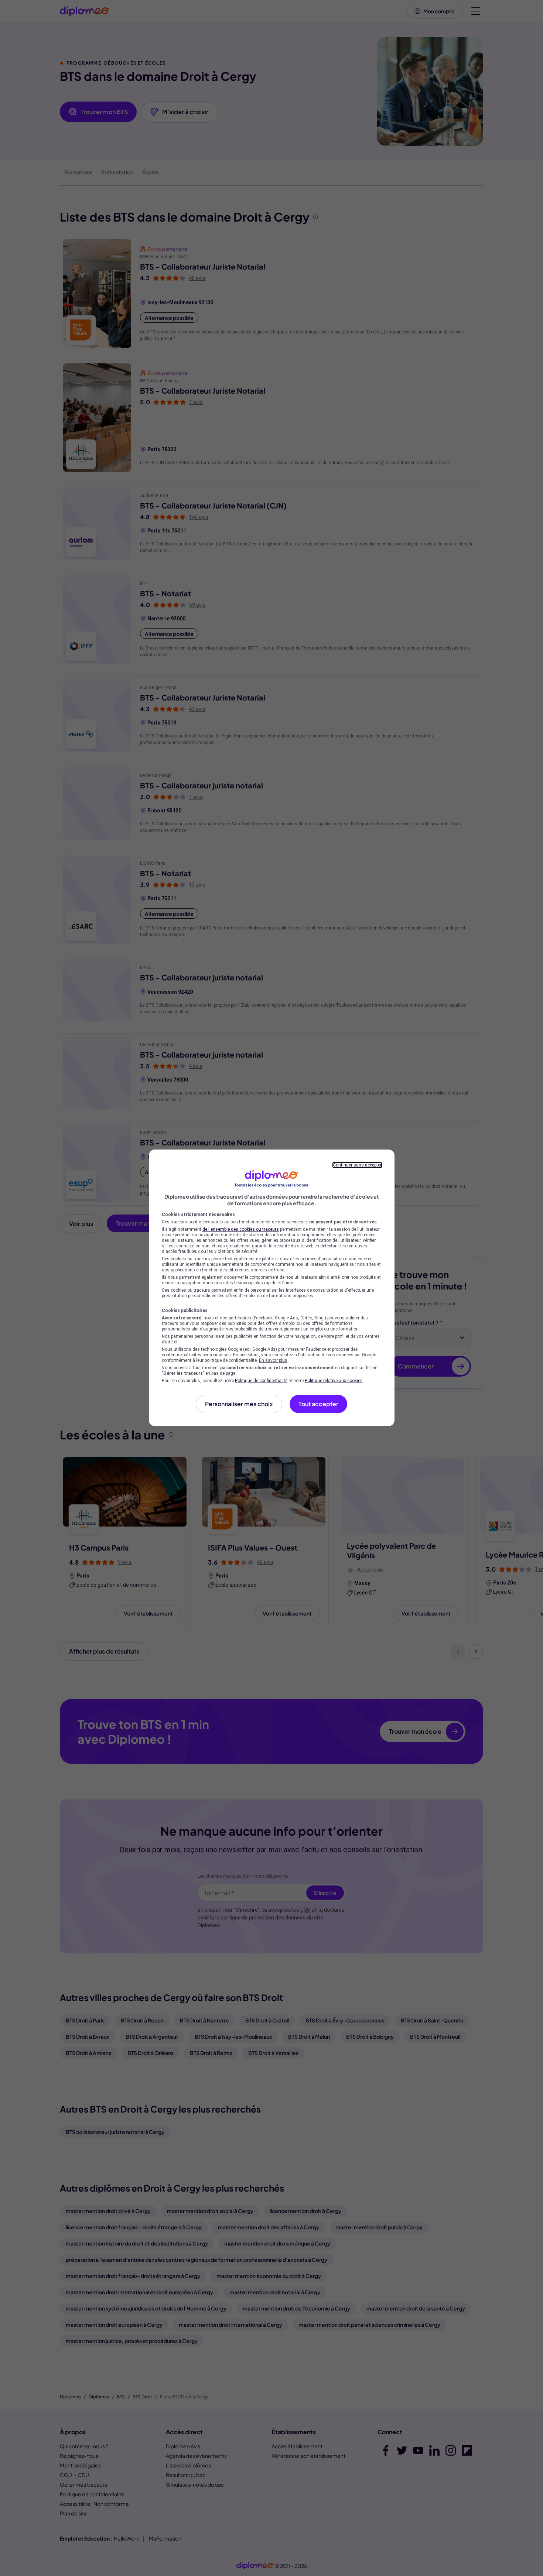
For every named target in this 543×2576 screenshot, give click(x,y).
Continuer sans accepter (357, 1165)
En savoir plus (273, 1360)
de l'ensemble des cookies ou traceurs (241, 1229)
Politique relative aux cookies (334, 1381)
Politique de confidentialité (261, 1381)
